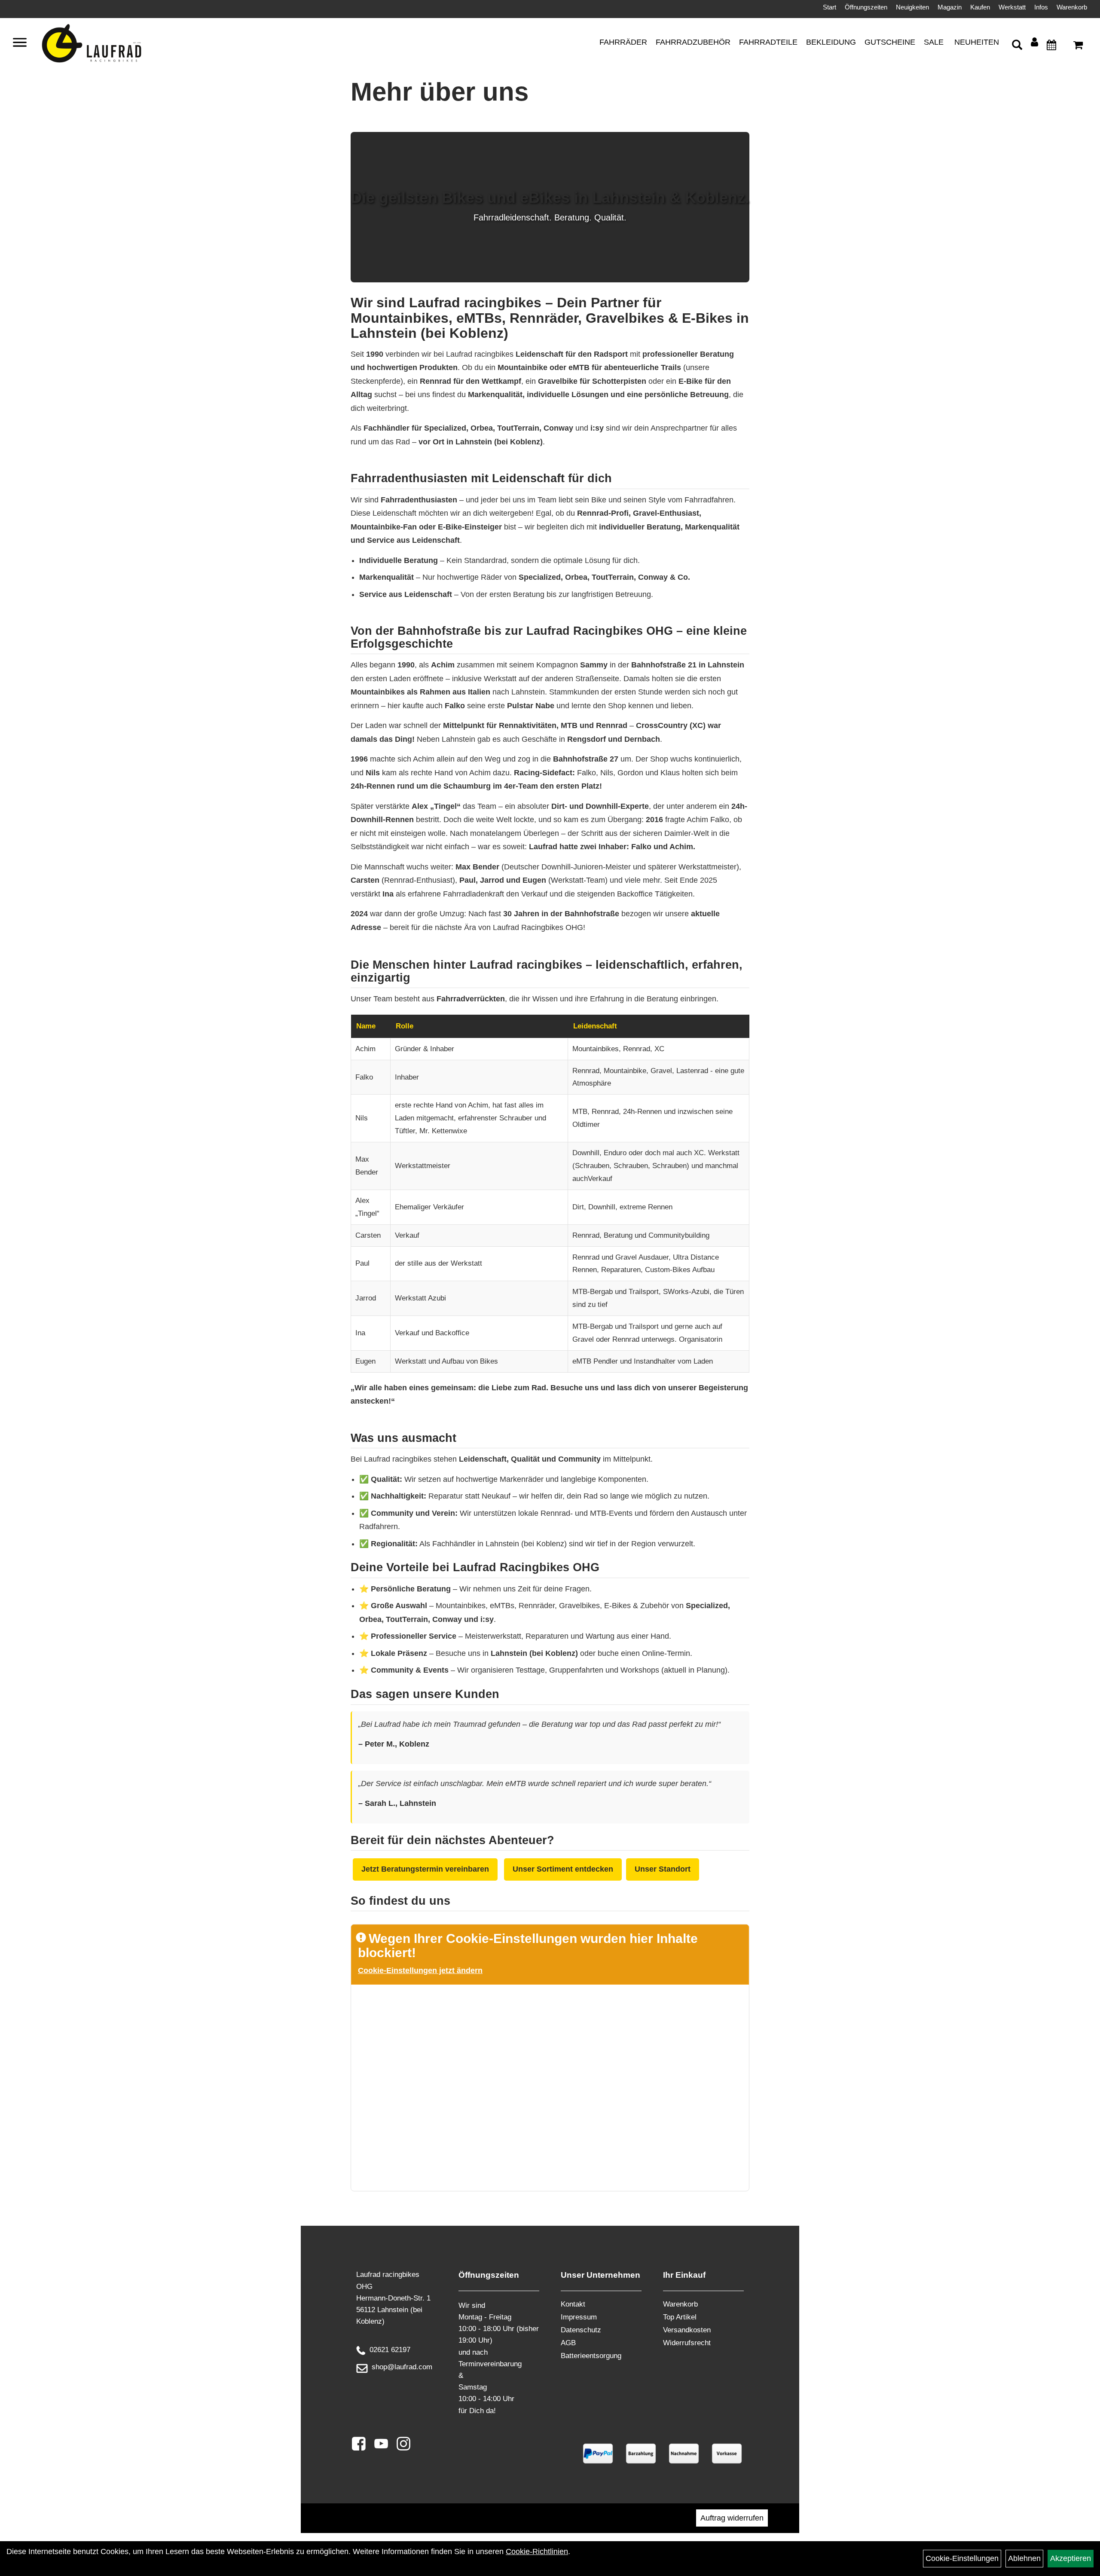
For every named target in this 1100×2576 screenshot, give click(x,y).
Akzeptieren (1071, 2558)
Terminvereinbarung (490, 2364)
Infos (1041, 7)
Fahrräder (623, 42)
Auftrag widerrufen (732, 2518)
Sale (934, 42)
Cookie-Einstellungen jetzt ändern (420, 1970)
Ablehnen (1024, 2558)
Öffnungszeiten (866, 7)
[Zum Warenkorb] (1078, 46)
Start (830, 7)
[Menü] (20, 44)
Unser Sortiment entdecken (563, 1869)
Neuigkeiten (912, 7)
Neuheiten (977, 42)
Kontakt (573, 2304)
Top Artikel (680, 2317)
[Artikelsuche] (1017, 46)
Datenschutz (581, 2330)
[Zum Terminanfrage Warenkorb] (1051, 46)
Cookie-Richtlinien (537, 2552)
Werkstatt (1012, 7)
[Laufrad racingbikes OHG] (104, 44)
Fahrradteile (768, 42)
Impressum (579, 2317)
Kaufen (980, 7)
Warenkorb (1072, 7)
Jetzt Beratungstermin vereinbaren (425, 1869)
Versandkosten (687, 2330)
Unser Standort (663, 1869)
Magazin (950, 7)
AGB (568, 2343)
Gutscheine (890, 42)
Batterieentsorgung (591, 2356)
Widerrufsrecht (687, 2343)
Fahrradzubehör (693, 42)
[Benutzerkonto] (1034, 42)
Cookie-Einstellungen (962, 2558)
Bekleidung (831, 42)
